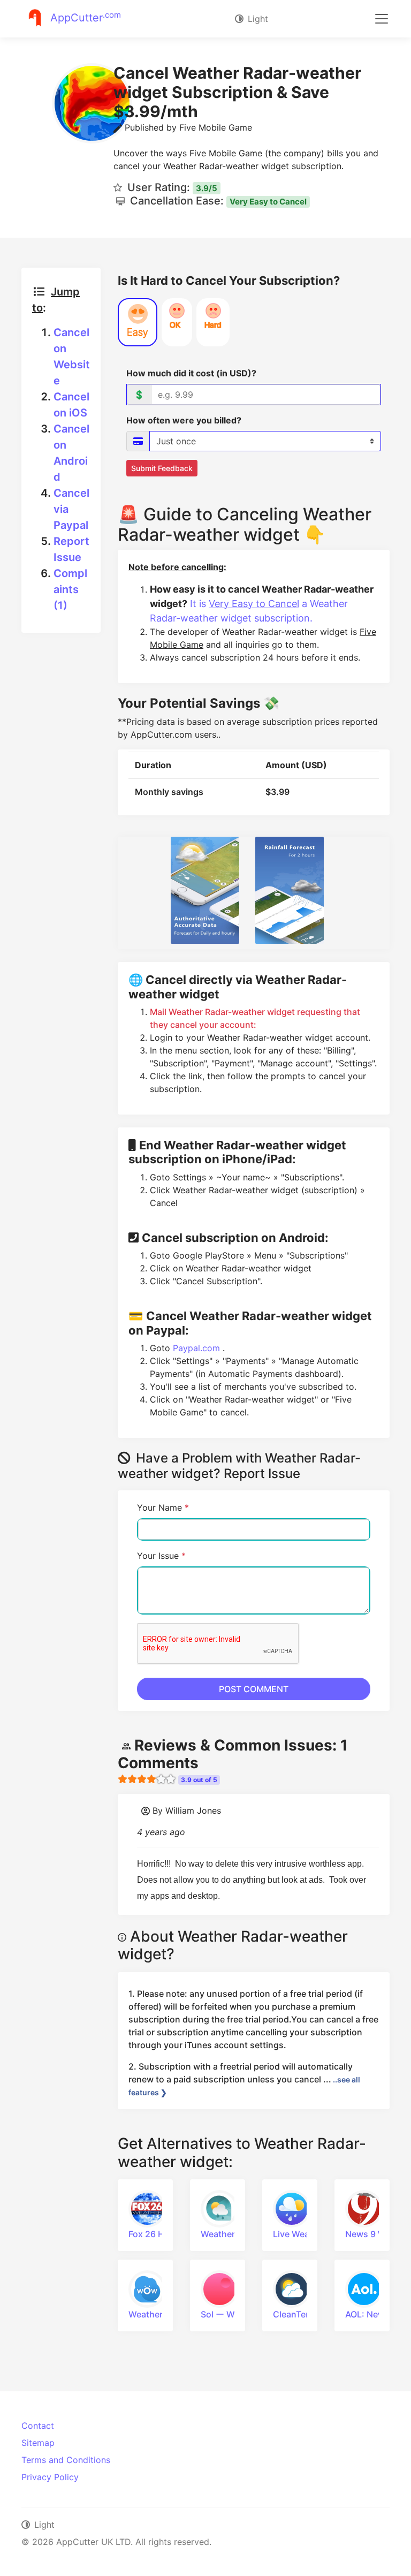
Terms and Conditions (66, 2460)
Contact (38, 2426)
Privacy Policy (50, 2477)
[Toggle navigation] (382, 19)
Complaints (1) (70, 589)
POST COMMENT (254, 1689)
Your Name (163, 1507)
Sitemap (38, 2443)
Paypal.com (198, 1348)
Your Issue (161, 1556)
